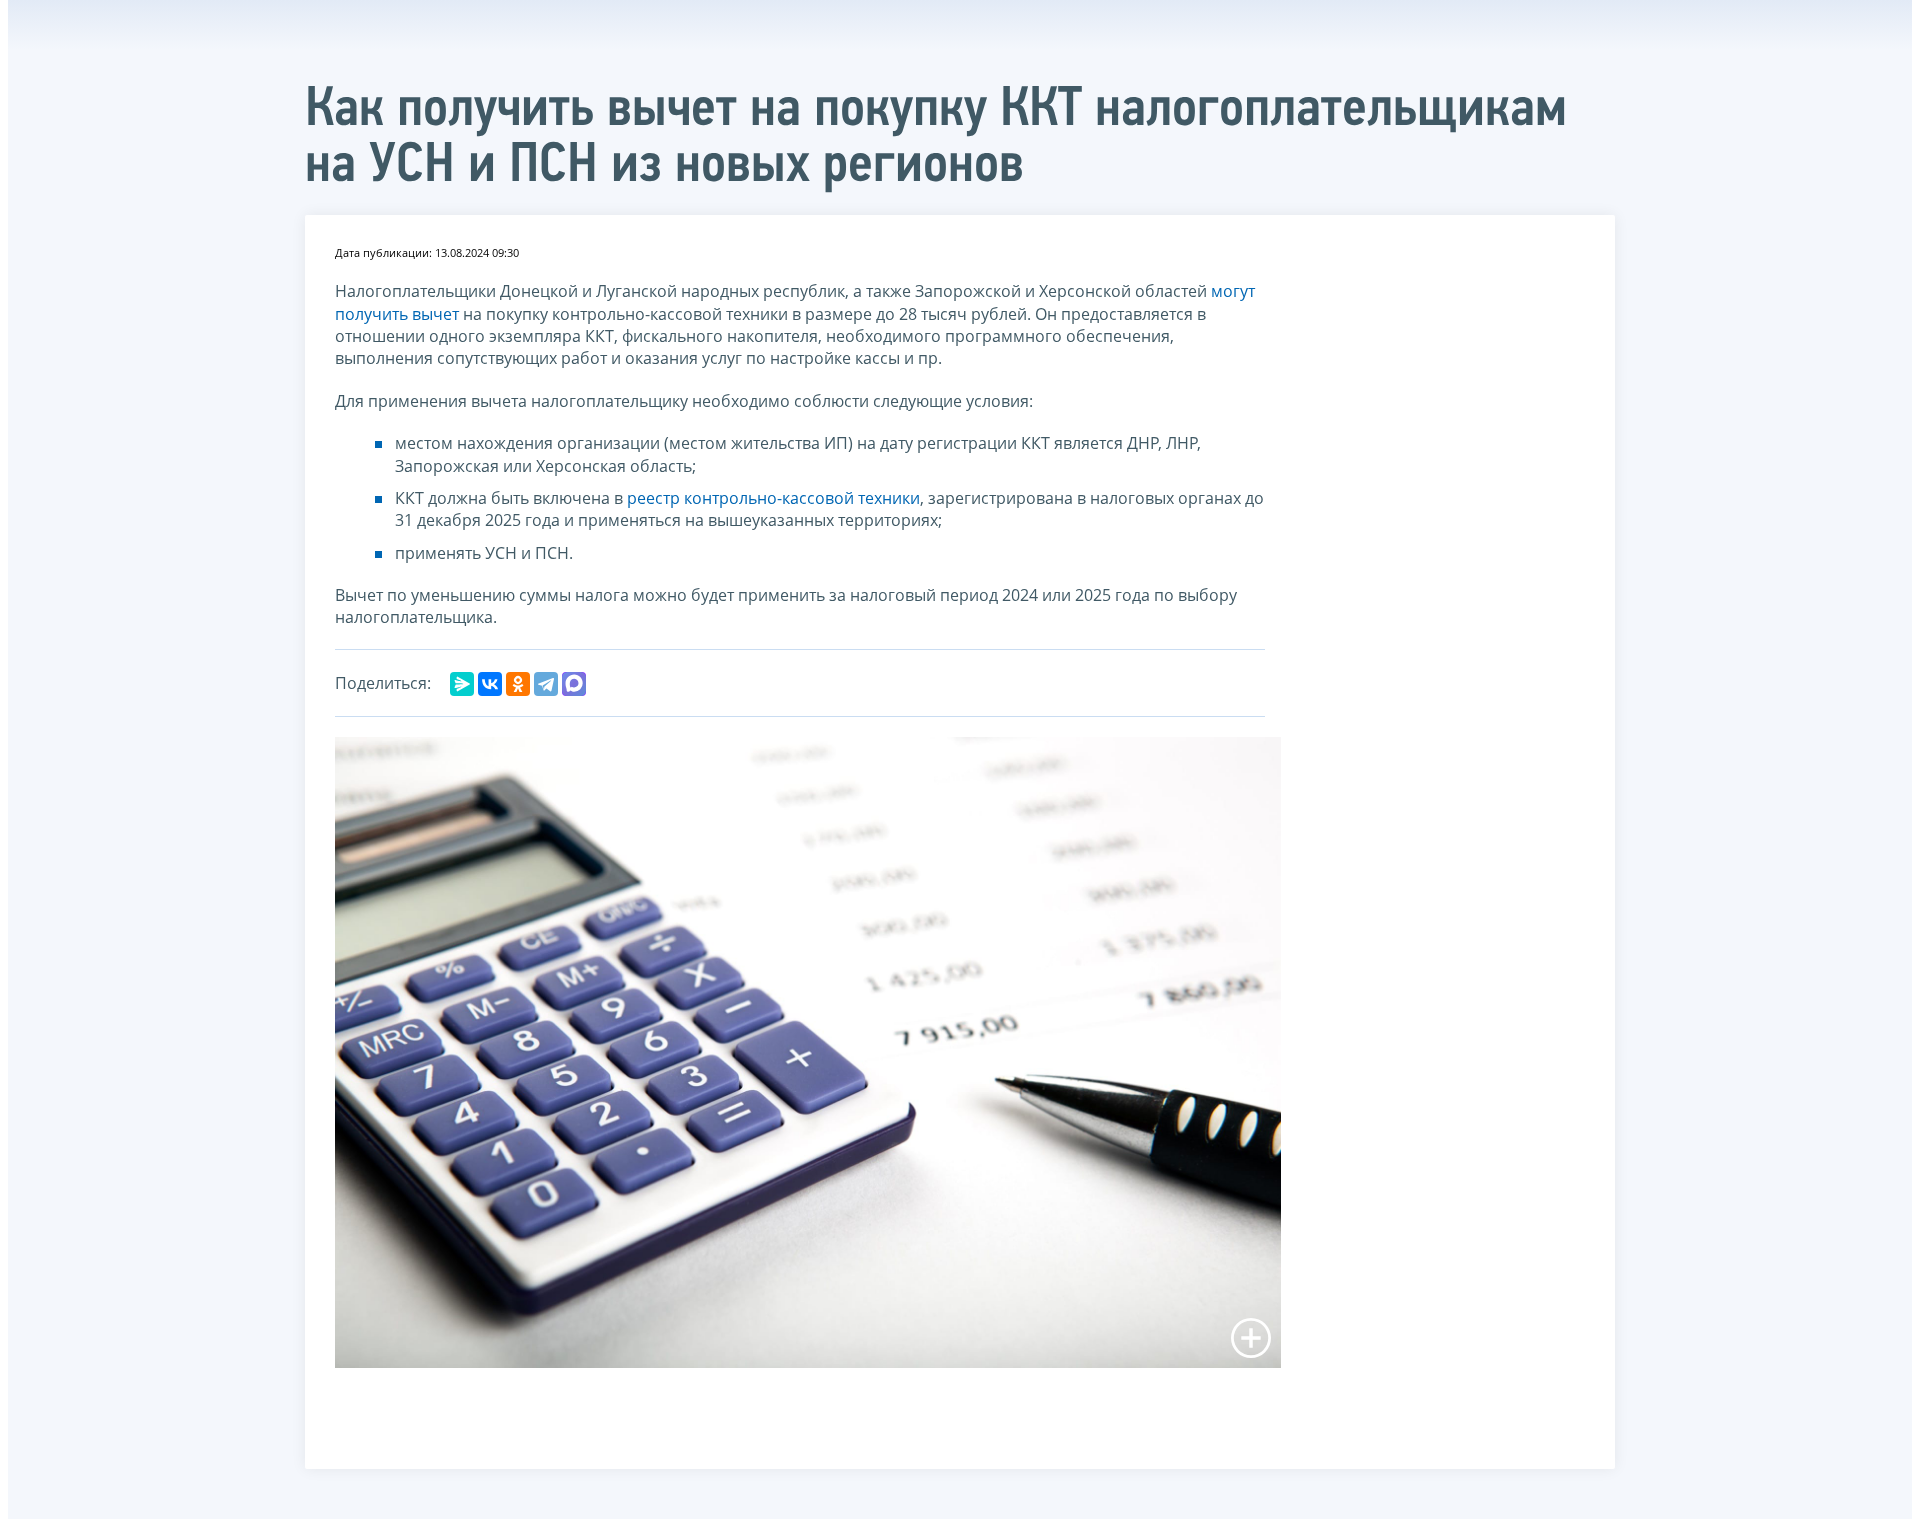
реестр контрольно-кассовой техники (773, 498)
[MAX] (574, 684)
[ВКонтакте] (490, 684)
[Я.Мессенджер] (462, 684)
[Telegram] (546, 684)
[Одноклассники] (518, 684)
